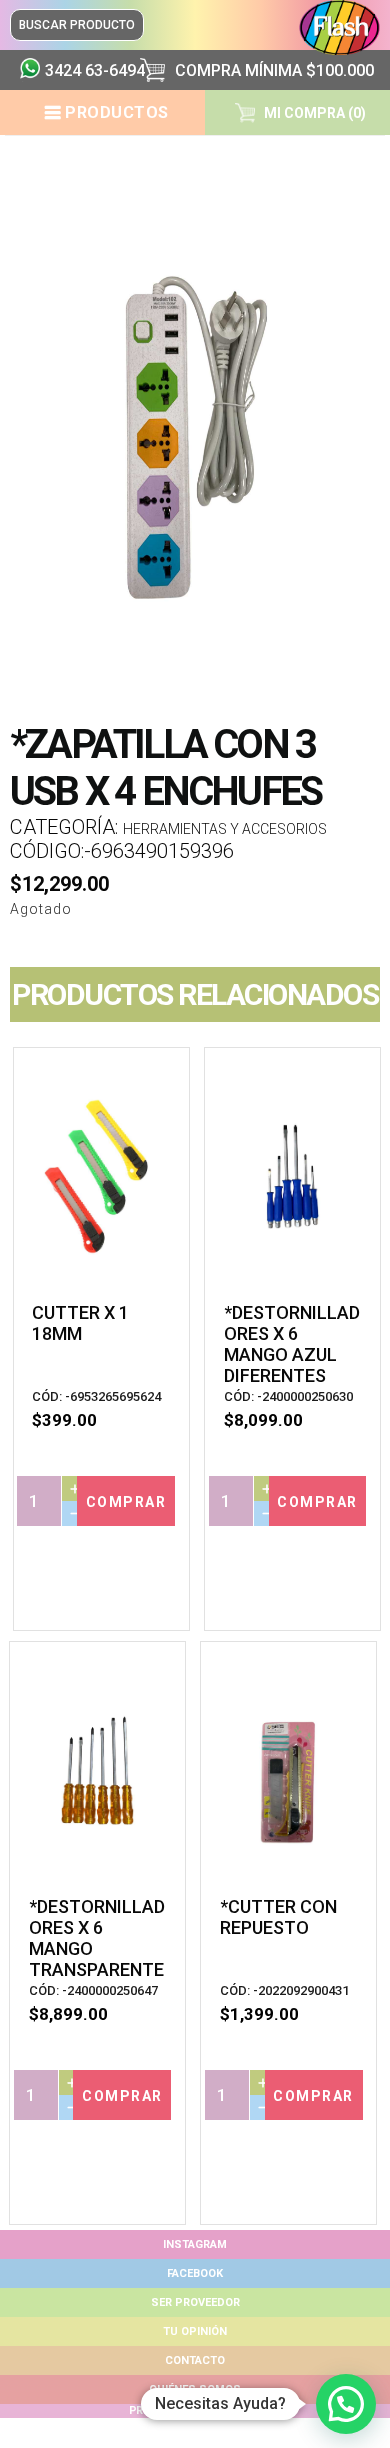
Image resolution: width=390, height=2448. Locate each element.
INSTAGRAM (195, 2244)
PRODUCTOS (117, 112)
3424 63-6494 (85, 70)
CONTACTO (195, 2360)
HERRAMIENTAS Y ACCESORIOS (225, 829)
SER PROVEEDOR (195, 2302)
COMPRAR (126, 1502)
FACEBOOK (195, 2273)
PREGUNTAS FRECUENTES (195, 2410)
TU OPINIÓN (195, 2331)
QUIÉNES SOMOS (195, 2389)
